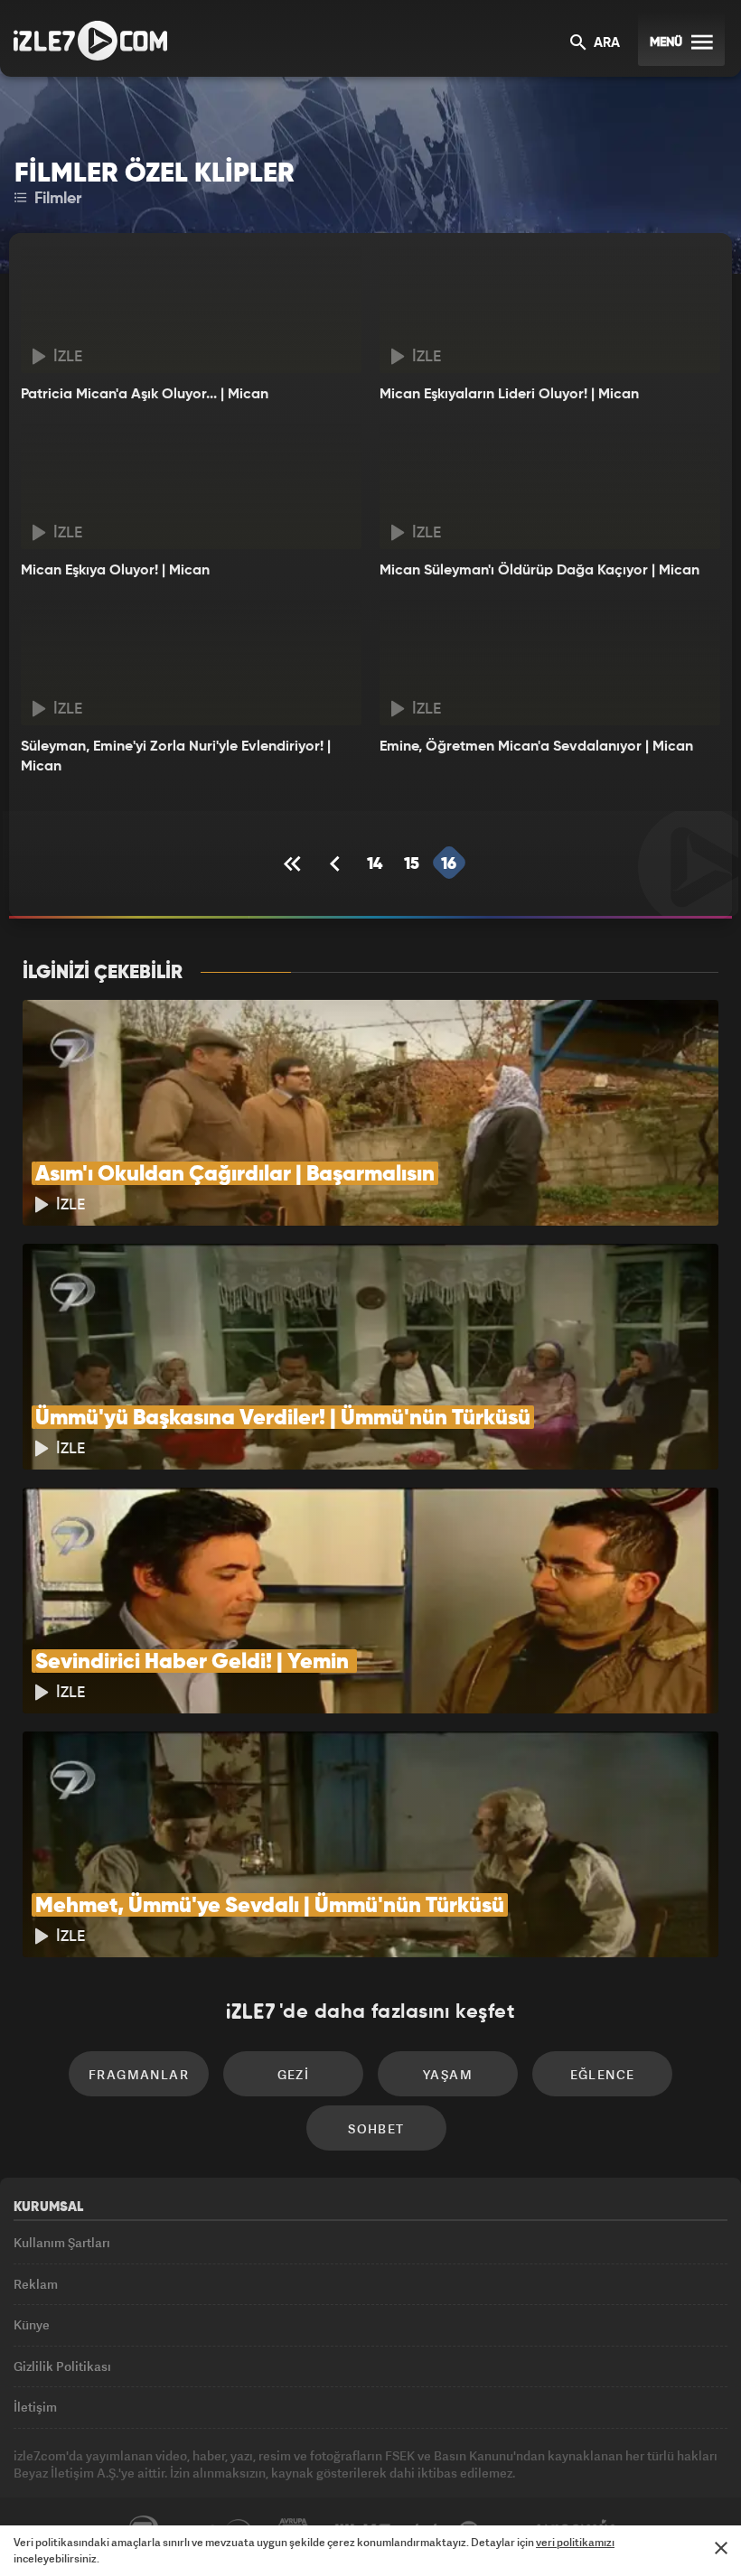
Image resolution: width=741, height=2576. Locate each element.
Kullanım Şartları (62, 2242)
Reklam (36, 2284)
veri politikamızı (575, 2542)
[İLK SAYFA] (295, 864)
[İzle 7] (90, 41)
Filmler (56, 199)
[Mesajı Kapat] (721, 2548)
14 (375, 864)
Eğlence (603, 2074)
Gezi (294, 2074)
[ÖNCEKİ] (337, 864)
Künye (32, 2324)
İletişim (35, 2407)
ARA (605, 43)
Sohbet (376, 2128)
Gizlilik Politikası (62, 2366)
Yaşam (448, 2074)
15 (412, 864)
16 (449, 864)
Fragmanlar (139, 2074)
